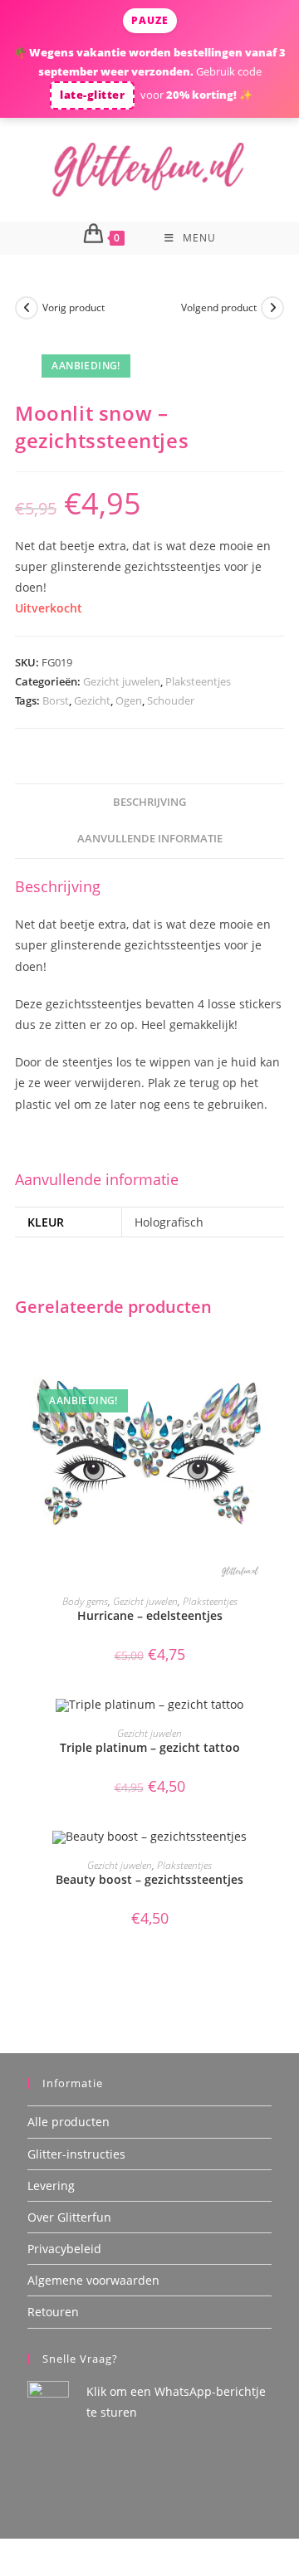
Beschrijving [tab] (149, 802)
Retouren (53, 2312)
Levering (51, 2186)
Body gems (85, 1601)
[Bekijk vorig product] (27, 308)
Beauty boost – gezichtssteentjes (149, 1879)
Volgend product (219, 307)
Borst (56, 700)
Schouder (171, 700)
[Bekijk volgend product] (272, 308)
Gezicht (92, 700)
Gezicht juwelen (122, 681)
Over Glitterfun (69, 2217)
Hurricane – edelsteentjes (150, 1615)
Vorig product (74, 307)
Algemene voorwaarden (93, 2280)
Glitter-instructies (76, 2154)
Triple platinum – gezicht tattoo (150, 1747)
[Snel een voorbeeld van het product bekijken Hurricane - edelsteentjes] (279, 1360)
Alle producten (69, 2122)
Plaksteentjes (198, 681)
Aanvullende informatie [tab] (150, 839)
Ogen (129, 700)
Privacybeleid (64, 2249)
